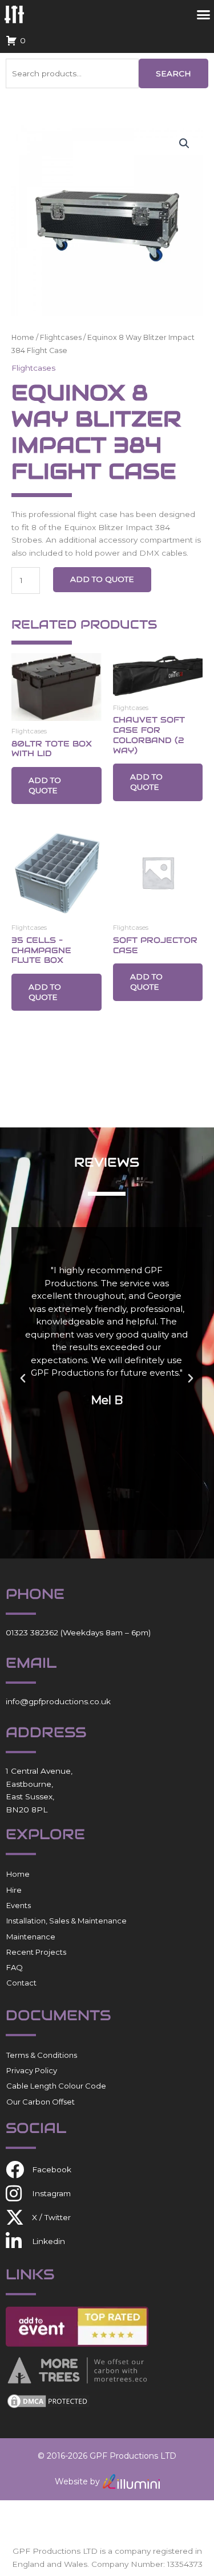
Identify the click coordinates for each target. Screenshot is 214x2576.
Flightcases (61, 337)
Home (23, 337)
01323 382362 (32, 1632)
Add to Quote (102, 579)
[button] (184, 143)
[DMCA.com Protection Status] (49, 2401)
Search (173, 73)
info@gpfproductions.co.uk (58, 1701)
